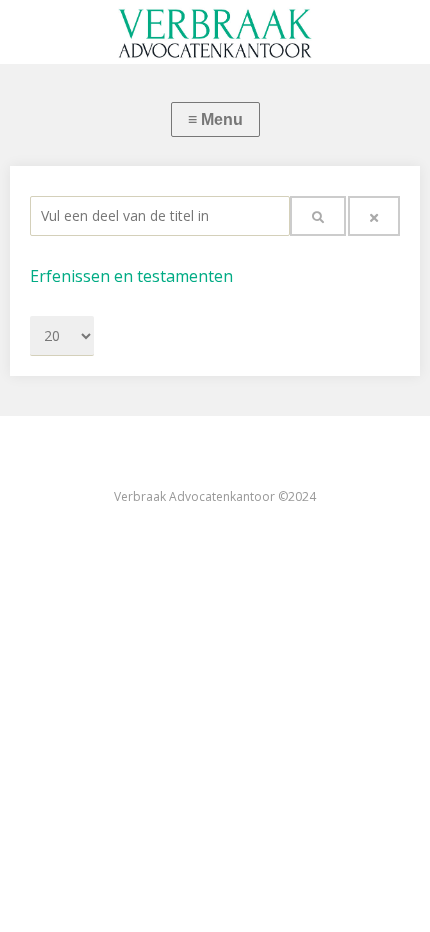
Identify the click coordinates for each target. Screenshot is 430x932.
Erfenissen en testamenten (131, 276)
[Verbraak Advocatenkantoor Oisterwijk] (215, 32)
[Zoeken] (318, 216)
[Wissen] (374, 216)
